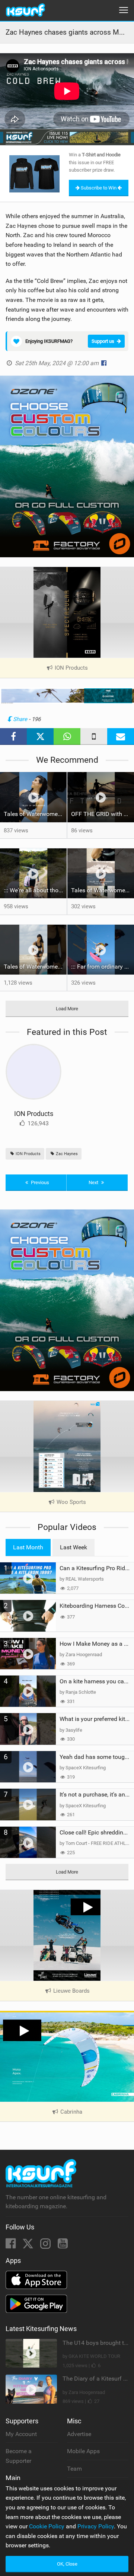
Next (94, 1182)
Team (74, 2469)
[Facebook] (11, 2246)
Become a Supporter (19, 2456)
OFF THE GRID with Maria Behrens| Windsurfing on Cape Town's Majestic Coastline (103, 814)
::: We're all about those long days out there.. (35, 890)
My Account (21, 2434)
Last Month (28, 1547)
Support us (103, 341)
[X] (29, 2246)
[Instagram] (46, 2246)
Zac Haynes (66, 1154)
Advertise (79, 2434)
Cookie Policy (47, 2526)
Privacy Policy (96, 2526)
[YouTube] (63, 2246)
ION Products (34, 1114)
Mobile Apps (83, 2451)
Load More (67, 1009)
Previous (39, 1182)
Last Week (74, 1547)
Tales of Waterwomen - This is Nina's (35, 814)
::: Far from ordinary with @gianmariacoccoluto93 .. (103, 967)
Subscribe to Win (99, 188)
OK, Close (67, 2564)
